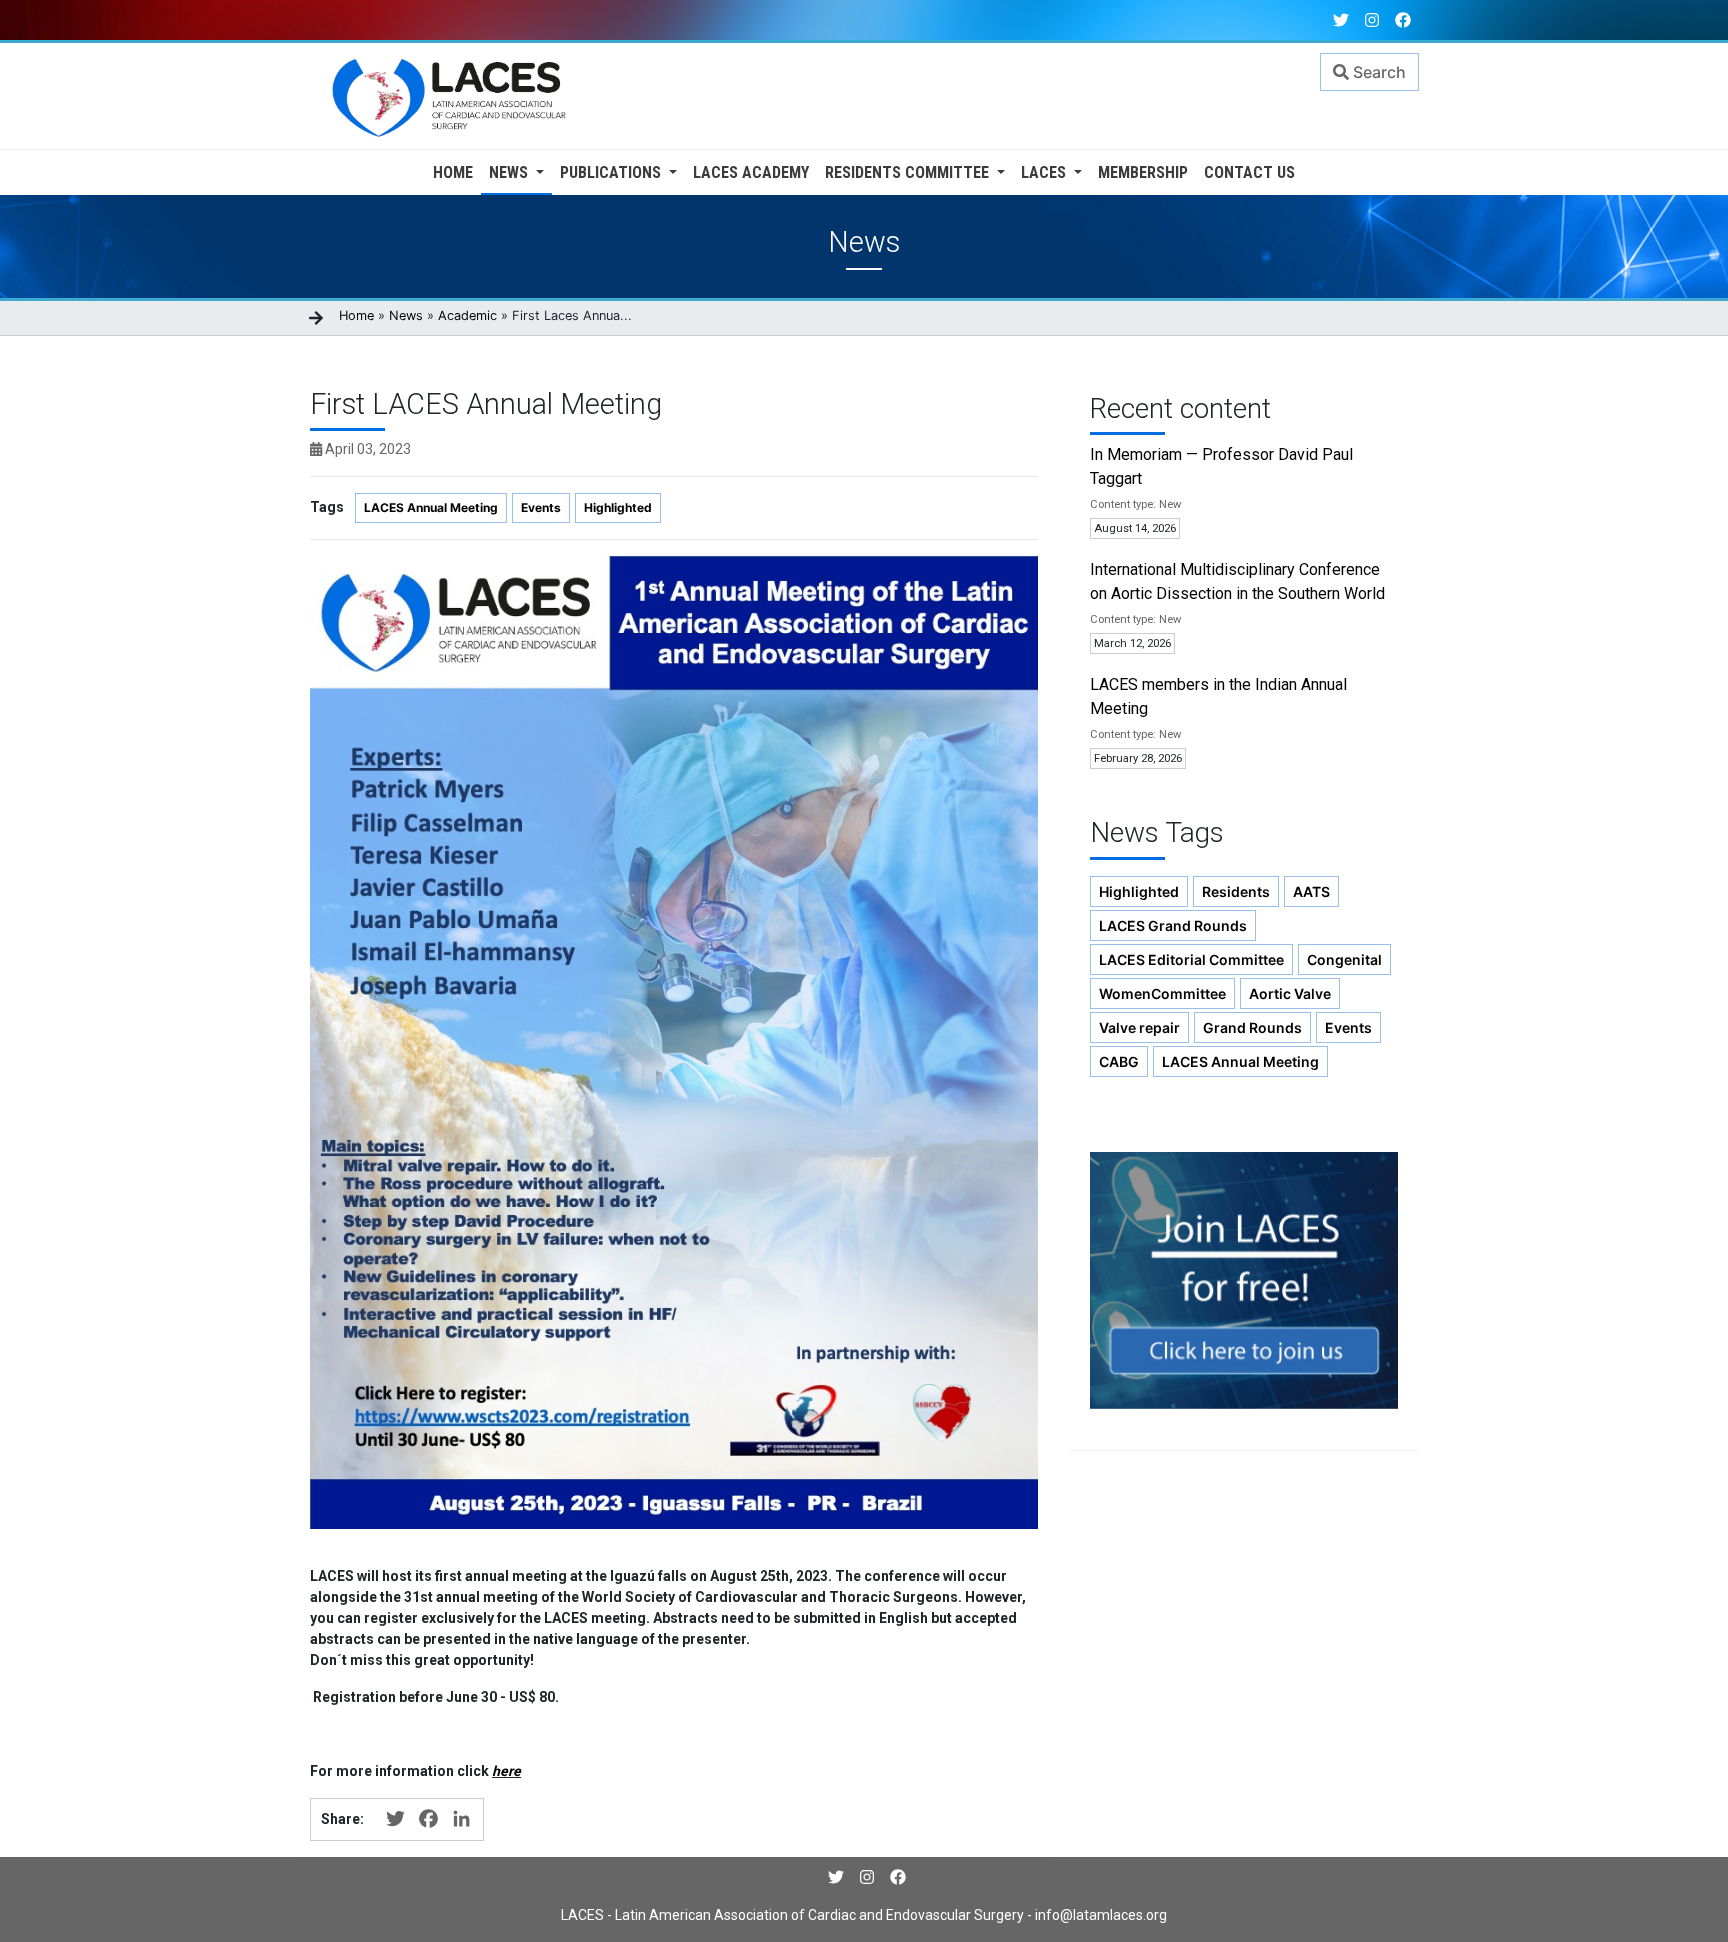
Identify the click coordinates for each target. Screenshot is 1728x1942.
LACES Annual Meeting (431, 507)
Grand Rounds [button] (1252, 1027)
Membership (1143, 172)
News (510, 172)
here (506, 1771)
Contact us (1249, 172)
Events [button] (1348, 1027)
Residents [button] (1236, 891)
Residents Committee (909, 172)
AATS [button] (1311, 891)
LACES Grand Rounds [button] (1173, 925)
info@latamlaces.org (1099, 1915)
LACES (1045, 172)
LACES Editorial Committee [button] (1191, 959)
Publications (612, 172)
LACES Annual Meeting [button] (1240, 1061)
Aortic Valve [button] (1290, 993)
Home (453, 172)
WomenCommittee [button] (1162, 993)
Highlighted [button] (1139, 891)
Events (541, 507)
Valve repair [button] (1139, 1027)
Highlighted (618, 507)
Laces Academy (751, 172)
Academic (467, 315)
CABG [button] (1119, 1061)
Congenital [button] (1344, 959)
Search (1377, 72)
